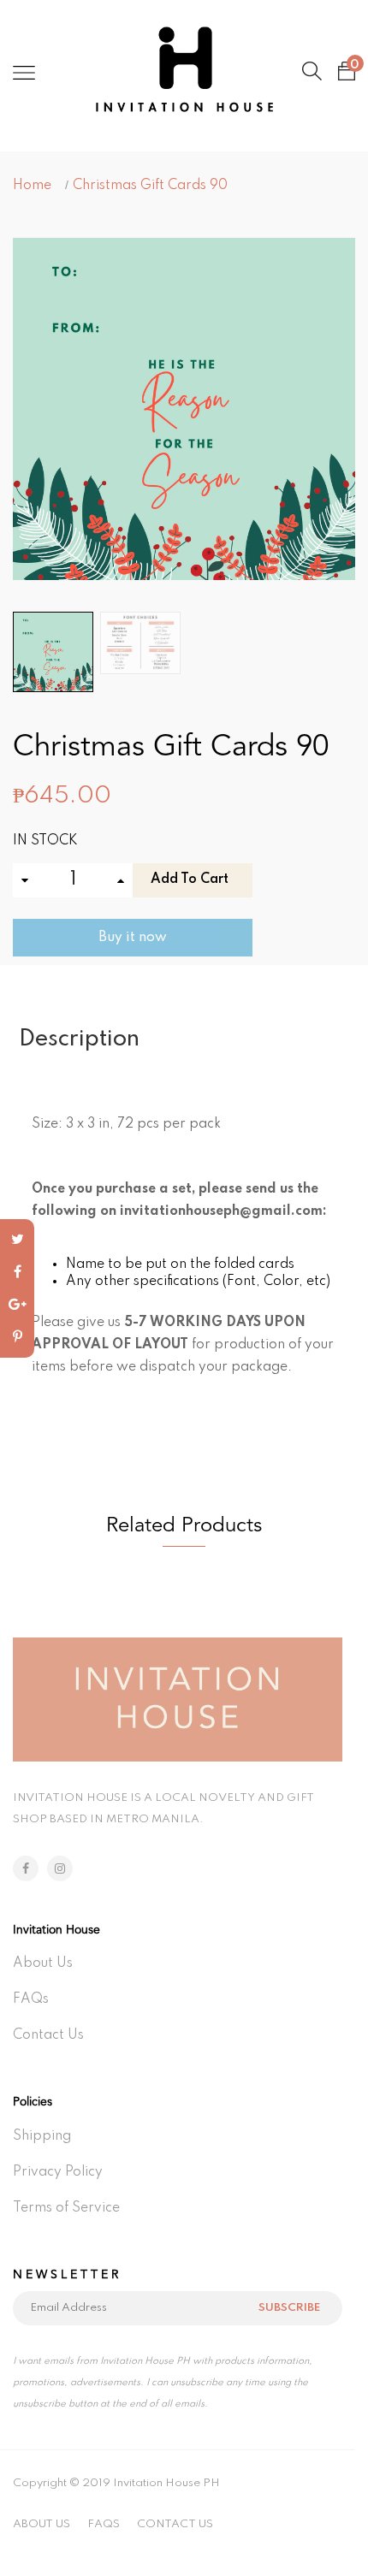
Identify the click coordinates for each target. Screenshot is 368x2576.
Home (32, 186)
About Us (43, 1963)
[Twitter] (17, 1240)
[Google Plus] (17, 1305)
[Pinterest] (17, 1337)
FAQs (31, 1999)
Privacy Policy (58, 2172)
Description (79, 1039)
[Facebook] (17, 1272)
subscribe (289, 2308)
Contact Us (48, 2035)
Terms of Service (66, 2208)
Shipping (42, 2136)
